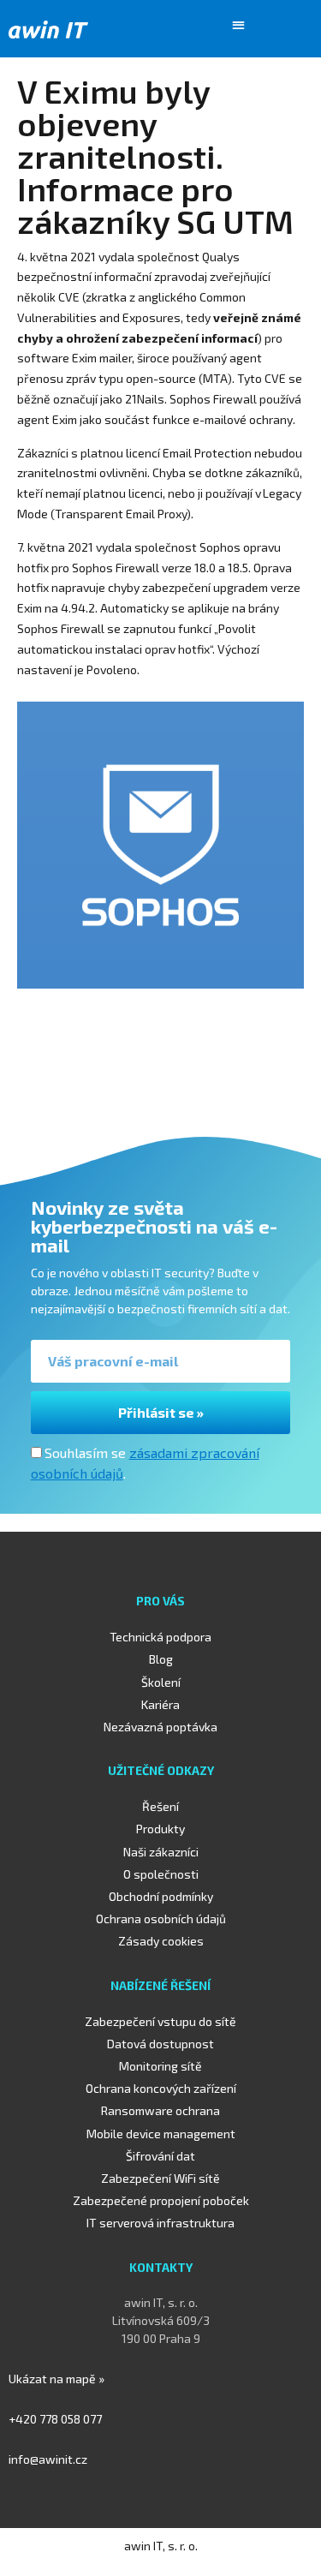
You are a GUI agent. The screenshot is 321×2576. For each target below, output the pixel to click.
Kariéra (160, 1704)
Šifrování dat (160, 2156)
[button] (239, 24)
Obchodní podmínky (161, 1896)
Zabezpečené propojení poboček (161, 2200)
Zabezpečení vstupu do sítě (160, 2021)
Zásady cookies (161, 1941)
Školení (161, 1682)
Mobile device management (161, 2134)
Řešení (160, 1806)
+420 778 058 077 (55, 2419)
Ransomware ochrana (160, 2110)
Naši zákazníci (161, 1852)
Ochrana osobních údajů (161, 1919)
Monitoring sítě (160, 2066)
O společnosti (161, 1874)
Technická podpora (160, 1637)
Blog (161, 1659)
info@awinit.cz (48, 2459)
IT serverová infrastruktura (160, 2223)
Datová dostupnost (160, 2044)
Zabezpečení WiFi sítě (160, 2178)
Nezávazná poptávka (160, 1727)
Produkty (160, 1829)
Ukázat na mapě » (56, 2379)
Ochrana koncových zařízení (161, 2088)
